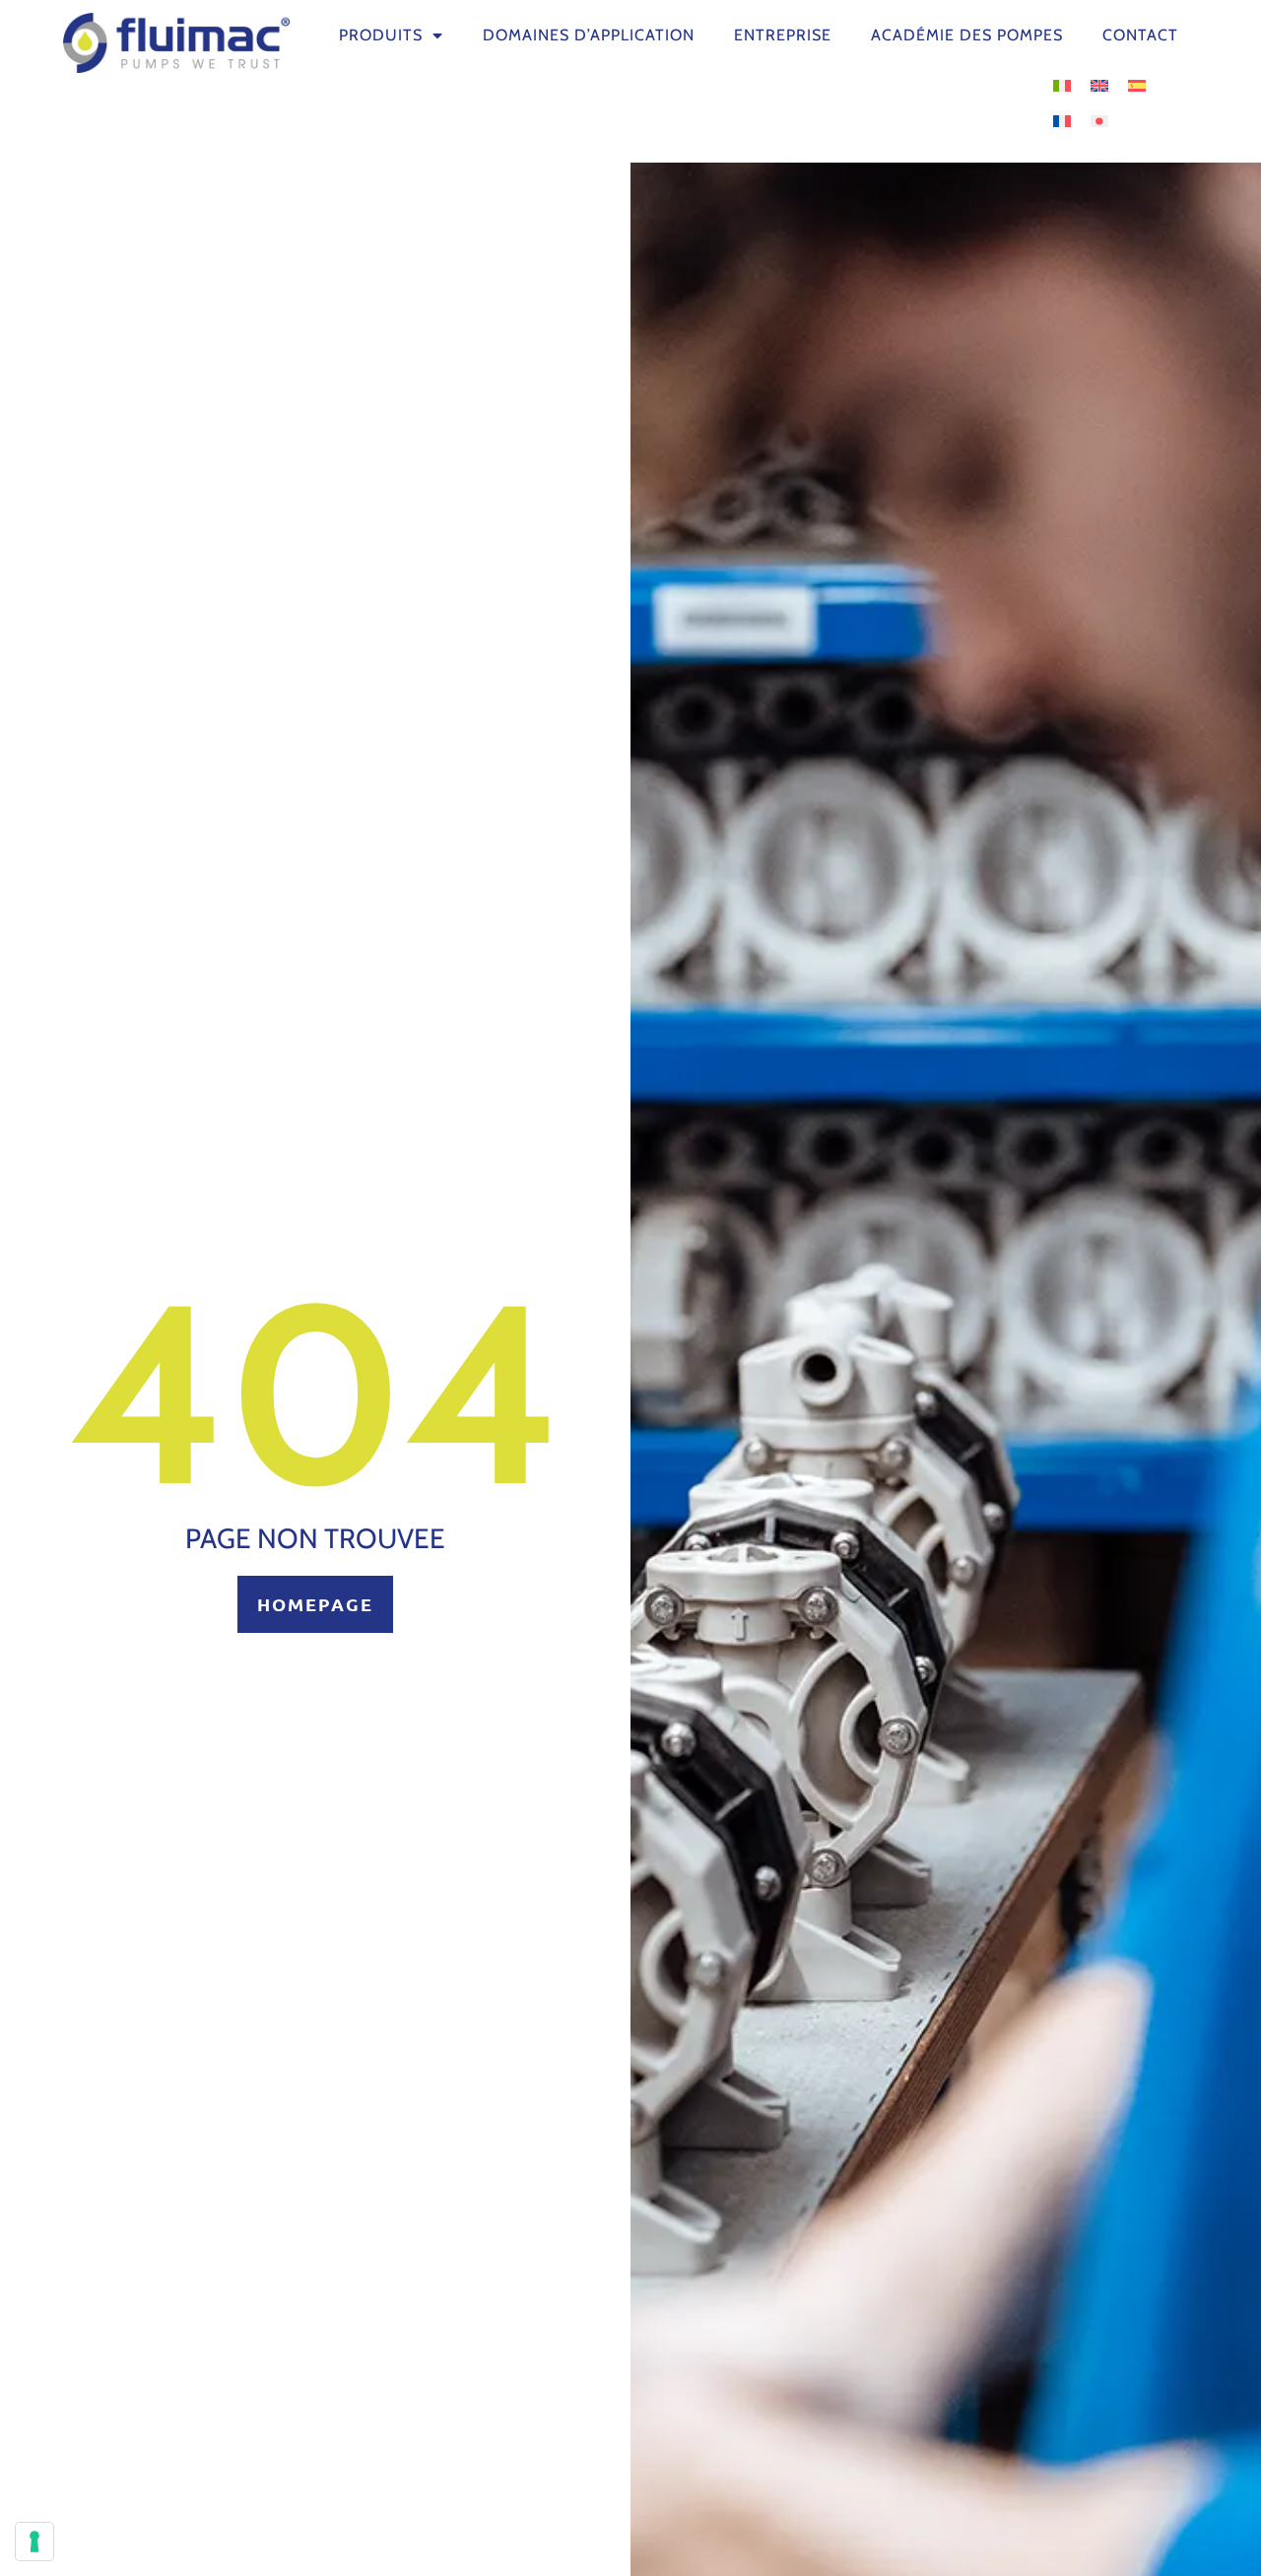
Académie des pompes (967, 35)
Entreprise (783, 35)
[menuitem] (1062, 84)
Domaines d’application (589, 35)
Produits (381, 35)
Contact (1140, 35)
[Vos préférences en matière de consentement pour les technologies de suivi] (34, 2542)
